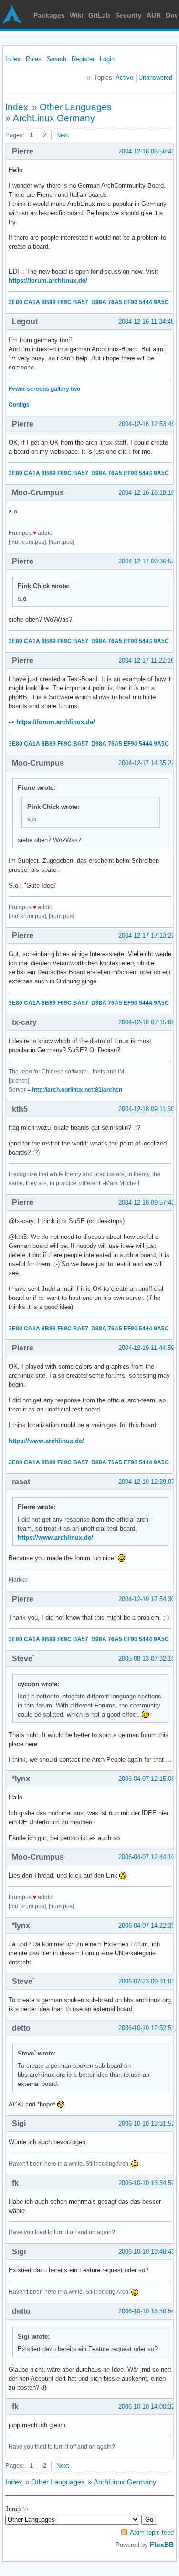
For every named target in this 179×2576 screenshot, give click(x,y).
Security (128, 15)
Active (124, 77)
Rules (34, 59)
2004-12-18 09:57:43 (147, 1202)
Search (57, 59)
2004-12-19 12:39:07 (147, 1482)
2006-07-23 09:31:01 (147, 1981)
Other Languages (76, 107)
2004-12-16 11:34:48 (146, 322)
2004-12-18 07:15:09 (147, 1022)
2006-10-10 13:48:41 (147, 2252)
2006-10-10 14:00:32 (147, 2407)
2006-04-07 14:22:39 (147, 1926)
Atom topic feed (152, 2532)
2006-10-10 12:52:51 (147, 2028)
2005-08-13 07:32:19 (147, 1659)
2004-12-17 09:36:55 (147, 561)
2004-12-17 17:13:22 (147, 935)
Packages (49, 15)
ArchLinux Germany (54, 118)
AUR (154, 15)
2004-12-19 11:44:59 (146, 1348)
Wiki (77, 15)
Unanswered (155, 77)
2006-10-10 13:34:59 (147, 2183)
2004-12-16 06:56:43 (147, 151)
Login (107, 59)
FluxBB (162, 2545)
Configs (19, 405)
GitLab (99, 15)
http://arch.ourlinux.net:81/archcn (77, 1090)
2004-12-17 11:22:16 (146, 660)
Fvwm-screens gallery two (44, 389)
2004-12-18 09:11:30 (146, 1109)
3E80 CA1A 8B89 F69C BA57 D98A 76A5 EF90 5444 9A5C (89, 302)
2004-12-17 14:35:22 (147, 763)
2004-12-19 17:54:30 (147, 1599)
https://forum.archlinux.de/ (48, 281)
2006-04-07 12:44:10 (147, 1857)
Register (83, 59)
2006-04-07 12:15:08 (147, 1779)
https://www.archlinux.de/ (46, 1441)
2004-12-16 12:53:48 (147, 424)
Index (13, 59)
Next (63, 135)
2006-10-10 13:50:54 (147, 2311)
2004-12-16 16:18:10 (147, 493)
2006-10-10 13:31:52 (147, 2123)
